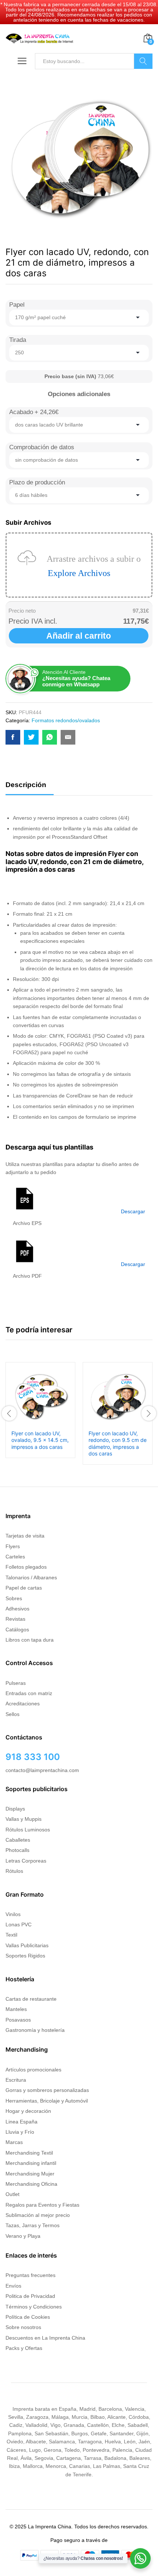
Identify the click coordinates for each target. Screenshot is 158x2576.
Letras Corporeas (26, 1861)
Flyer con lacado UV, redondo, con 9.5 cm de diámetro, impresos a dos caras (118, 1443)
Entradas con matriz (29, 1693)
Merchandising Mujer (30, 2174)
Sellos (12, 1714)
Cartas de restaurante (31, 1999)
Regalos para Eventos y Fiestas (42, 2205)
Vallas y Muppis (24, 1819)
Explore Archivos (79, 573)
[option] (40, 1410)
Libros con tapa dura (30, 1640)
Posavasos (18, 2020)
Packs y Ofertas (24, 2348)
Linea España (21, 2122)
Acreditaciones (23, 1704)
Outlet (12, 2194)
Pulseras (16, 1683)
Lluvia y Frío (20, 2132)
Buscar (143, 61)
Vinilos (13, 1914)
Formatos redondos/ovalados (66, 720)
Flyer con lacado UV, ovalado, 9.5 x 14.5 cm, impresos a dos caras (40, 1440)
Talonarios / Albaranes (31, 1577)
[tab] (30, 788)
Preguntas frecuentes (30, 2275)
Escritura (16, 2080)
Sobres (14, 1598)
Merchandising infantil (31, 2163)
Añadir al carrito (79, 636)
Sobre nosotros (23, 2327)
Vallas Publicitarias (27, 1945)
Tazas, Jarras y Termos (33, 2225)
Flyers (13, 1546)
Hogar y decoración (28, 2111)
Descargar (133, 1211)
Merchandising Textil (29, 2153)
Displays (15, 1809)
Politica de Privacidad (30, 2296)
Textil (11, 1935)
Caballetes (18, 1840)
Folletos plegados (26, 1567)
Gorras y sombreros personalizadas (47, 2090)
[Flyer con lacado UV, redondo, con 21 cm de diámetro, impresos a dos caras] (13, 737)
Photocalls (17, 1850)
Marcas (14, 2142)
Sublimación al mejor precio (38, 2215)
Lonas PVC (19, 1924)
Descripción (26, 785)
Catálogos (17, 1630)
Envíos (13, 2286)
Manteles (16, 2009)
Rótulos (14, 1871)
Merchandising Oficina (31, 2184)
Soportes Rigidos (25, 1956)
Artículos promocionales (33, 2070)
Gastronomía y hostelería (35, 2030)
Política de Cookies (28, 2317)
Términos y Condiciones (34, 2307)
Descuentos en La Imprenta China (45, 2338)
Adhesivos (17, 1609)
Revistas (15, 1619)
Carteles (15, 1557)
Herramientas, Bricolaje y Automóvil (47, 2101)
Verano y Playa (23, 2236)
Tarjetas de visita (25, 1536)
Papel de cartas (24, 1588)
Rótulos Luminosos (28, 1830)
